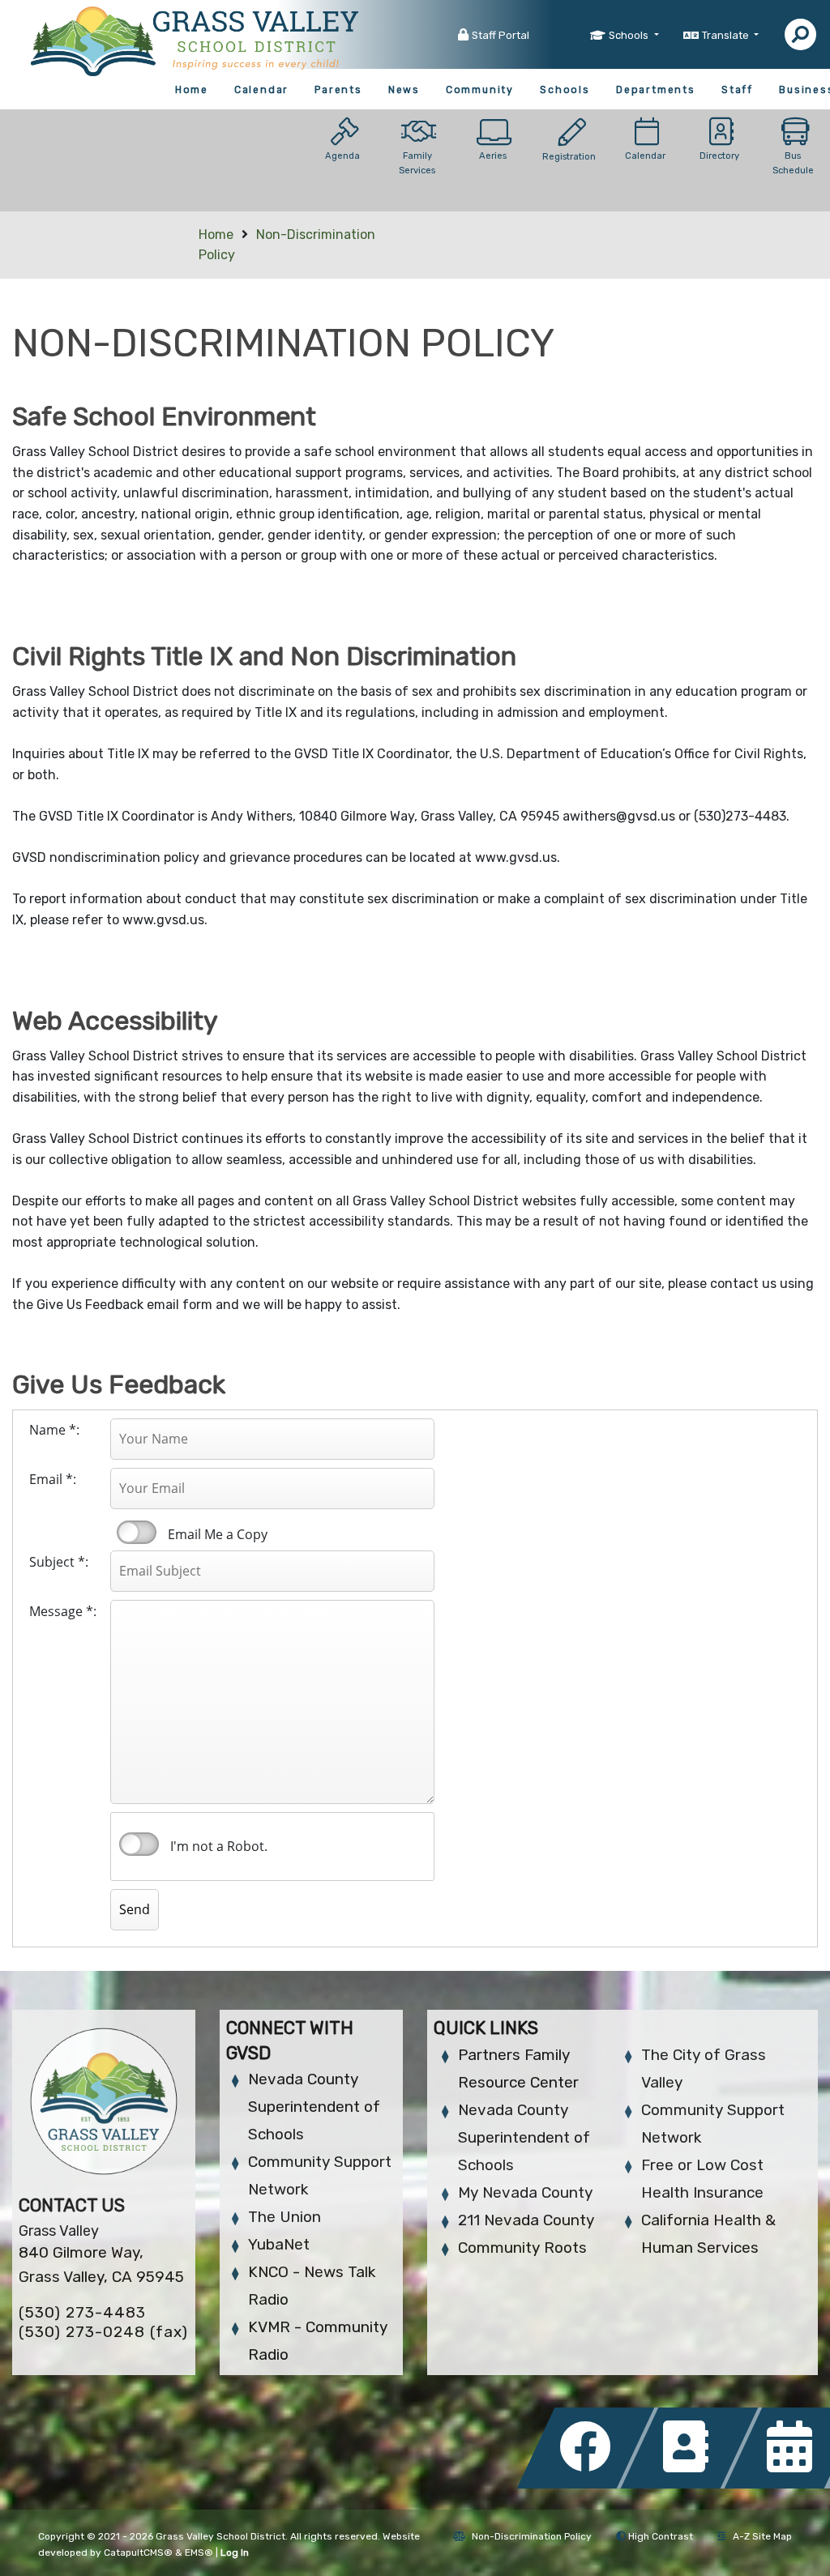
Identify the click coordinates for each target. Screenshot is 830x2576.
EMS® (199, 2553)
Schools (565, 90)
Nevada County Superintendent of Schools (314, 2107)
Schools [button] (630, 35)
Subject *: (59, 1562)
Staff (737, 90)
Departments (656, 90)
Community (480, 90)
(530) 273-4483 (82, 2312)
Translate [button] (727, 35)
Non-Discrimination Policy (532, 2536)
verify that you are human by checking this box (141, 1845)
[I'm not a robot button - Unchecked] (139, 1844)
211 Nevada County (526, 2220)
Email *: (53, 1479)
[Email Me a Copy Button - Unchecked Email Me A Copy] (135, 1533)
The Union (285, 2217)
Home (192, 90)
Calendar (261, 90)
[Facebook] (590, 2484)
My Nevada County (525, 2192)
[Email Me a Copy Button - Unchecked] (137, 1532)
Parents (338, 90)
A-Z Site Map (762, 2536)
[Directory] (694, 2484)
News (404, 90)
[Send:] (70, 1893)
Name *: (54, 1430)
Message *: (63, 1611)
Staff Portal (501, 35)
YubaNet (279, 2244)
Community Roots (522, 2248)
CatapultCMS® (138, 2553)
